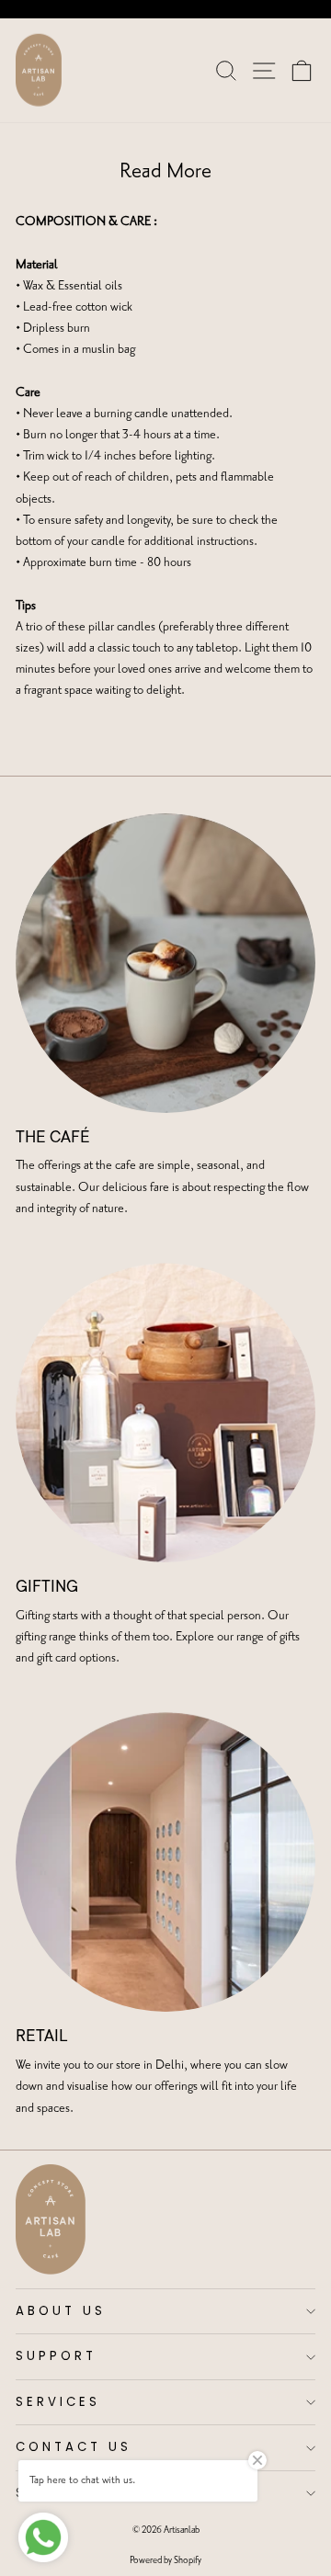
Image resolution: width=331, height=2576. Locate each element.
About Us (61, 2311)
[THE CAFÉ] (165, 963)
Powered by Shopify (165, 2560)
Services (58, 2402)
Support (56, 2356)
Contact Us (74, 2447)
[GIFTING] (165, 1413)
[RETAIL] (165, 1862)
